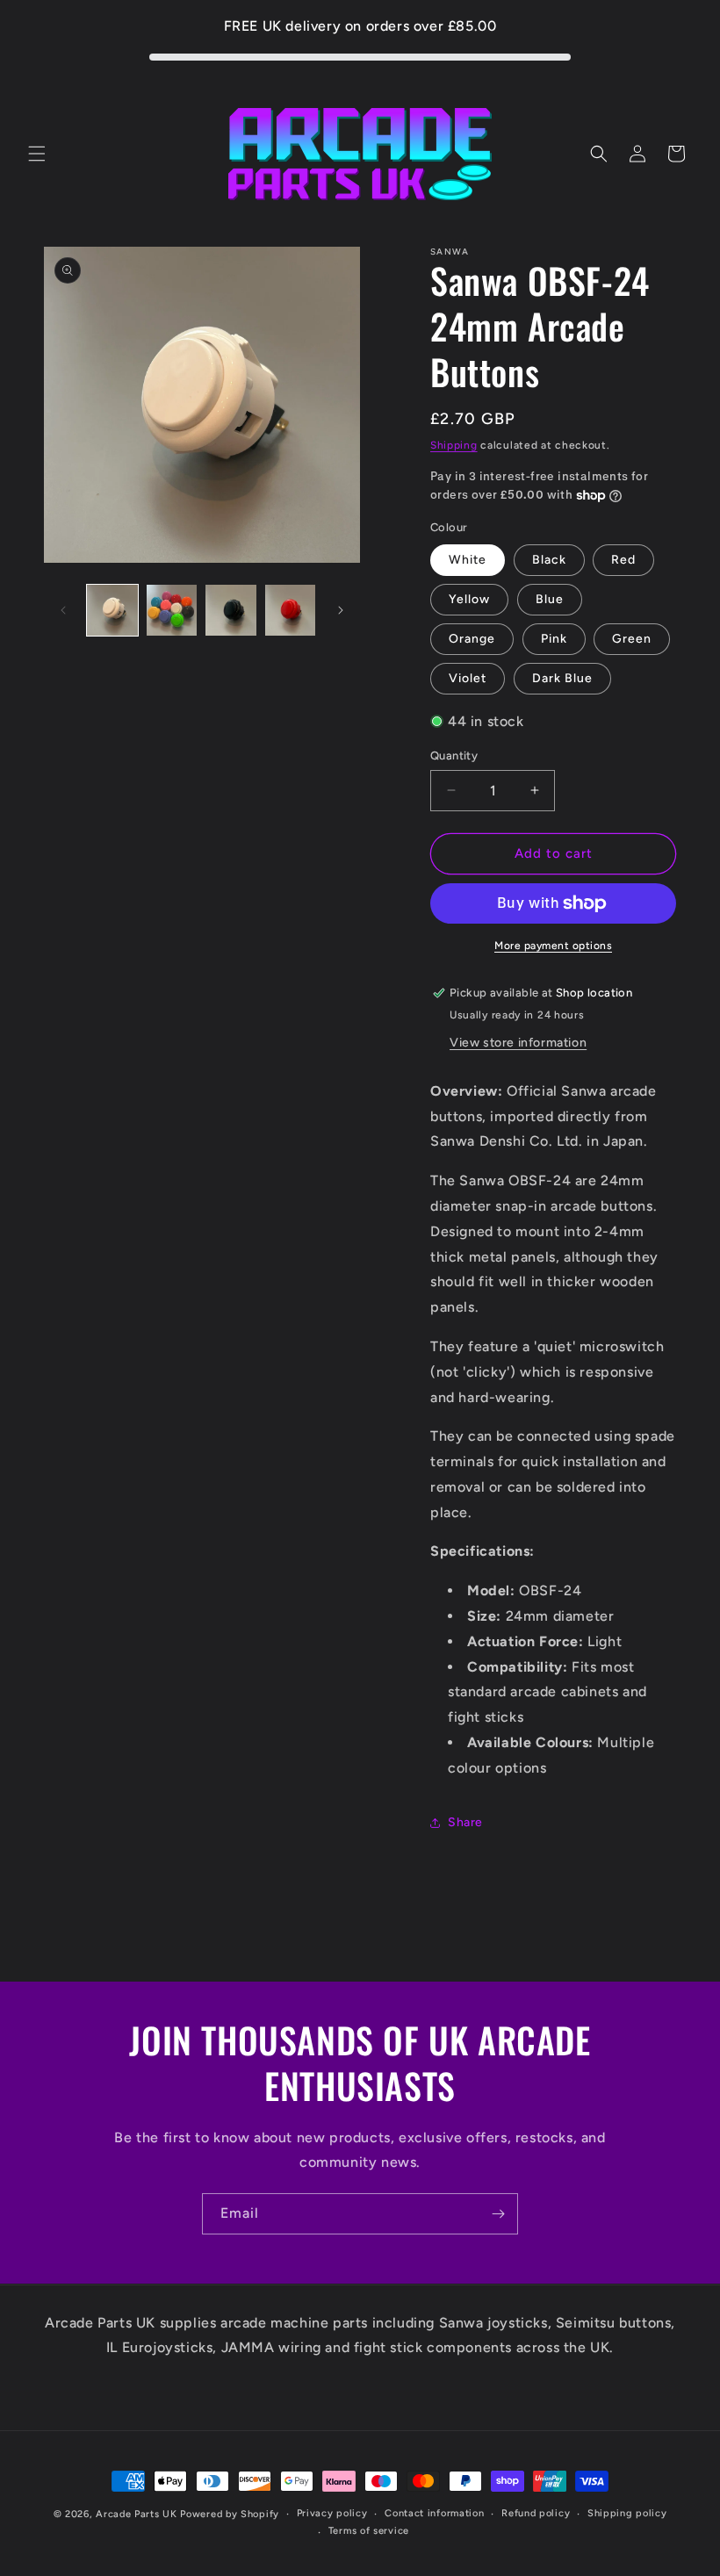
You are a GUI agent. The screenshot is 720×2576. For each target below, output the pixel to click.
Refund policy (536, 2513)
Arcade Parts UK (137, 2514)
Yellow (469, 599)
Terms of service (369, 2531)
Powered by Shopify (230, 2514)
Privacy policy (332, 2513)
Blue (550, 599)
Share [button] (465, 1822)
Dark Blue (562, 678)
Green (632, 639)
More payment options (553, 946)
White (468, 560)
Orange (472, 639)
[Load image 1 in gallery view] (112, 610)
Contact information (434, 2513)
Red (623, 560)
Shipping (454, 445)
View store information (518, 1043)
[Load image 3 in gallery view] (231, 610)
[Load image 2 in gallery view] (172, 610)
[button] (37, 154)
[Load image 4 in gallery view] (291, 610)
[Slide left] (63, 610)
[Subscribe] (498, 2214)
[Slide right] (341, 610)
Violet (468, 678)
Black (549, 560)
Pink (554, 639)
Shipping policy (627, 2513)
